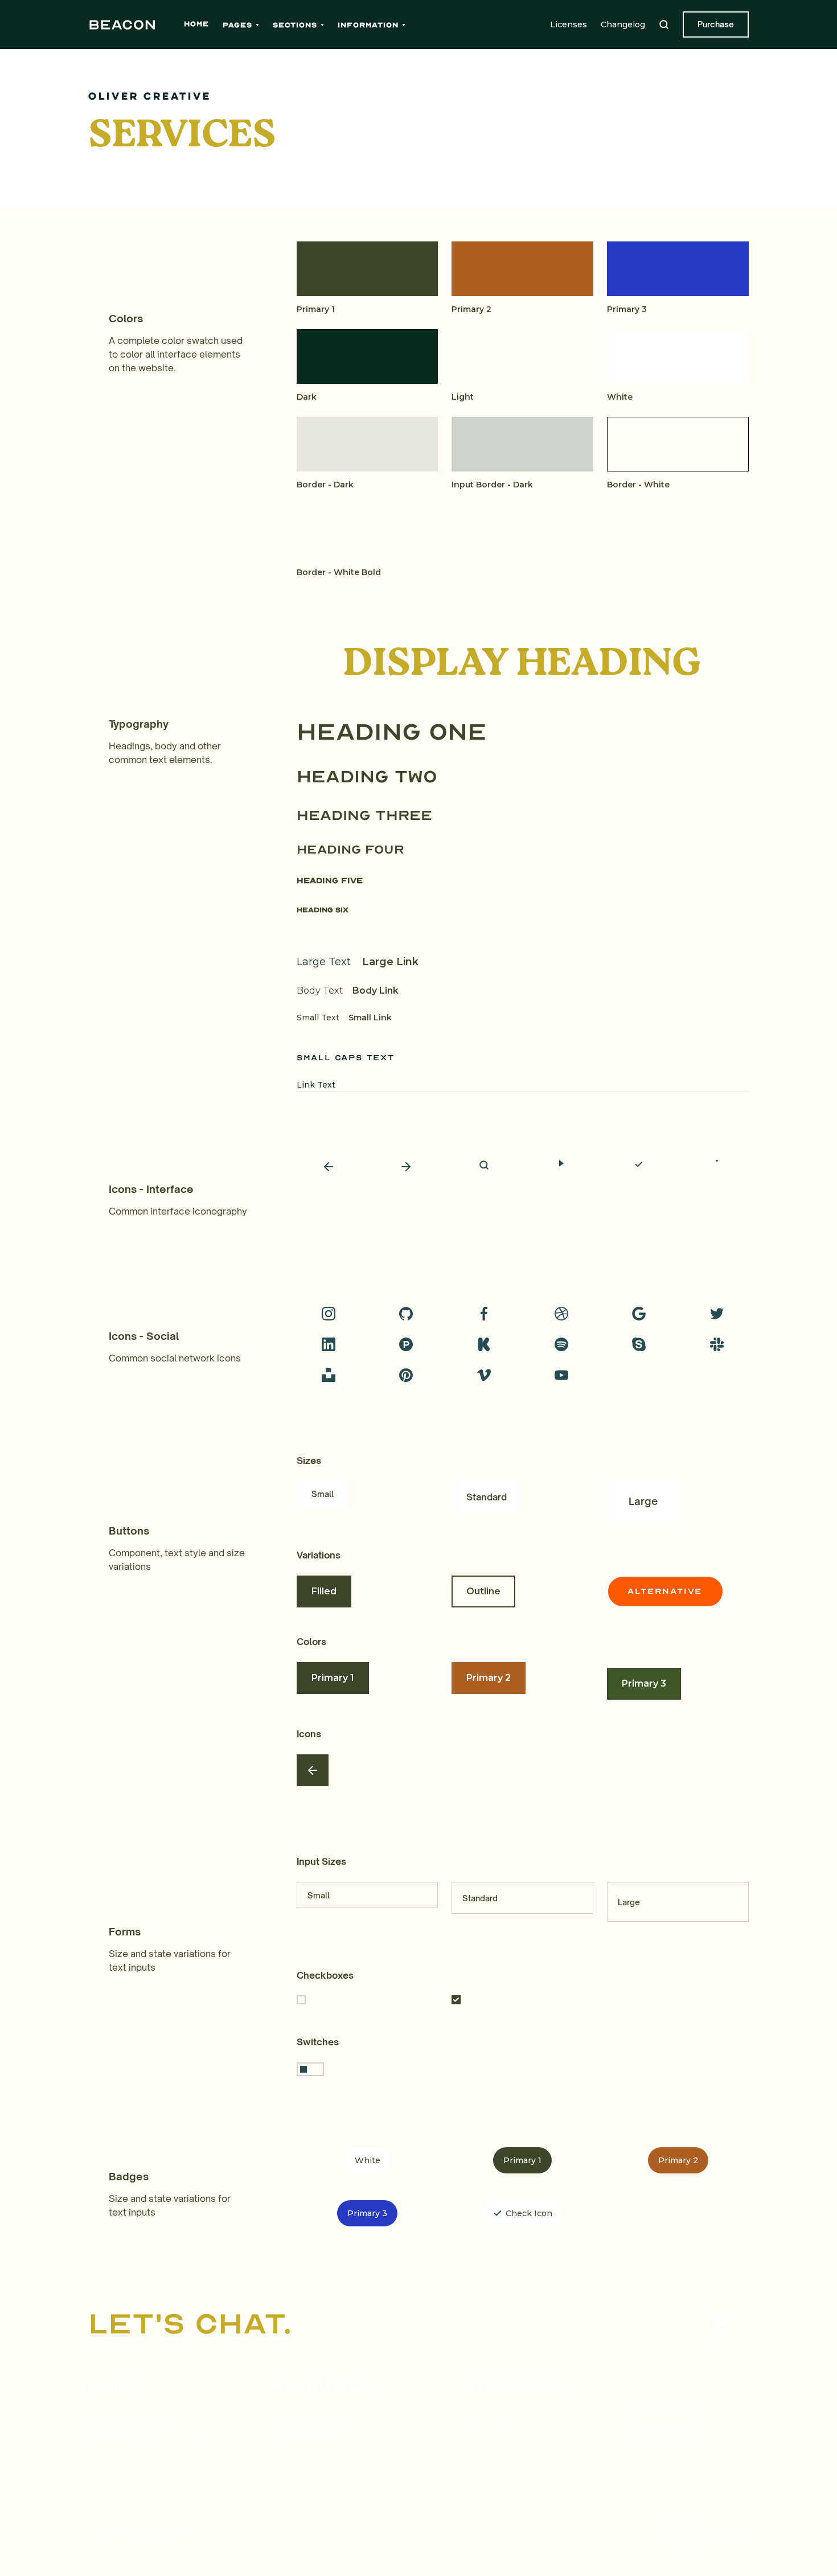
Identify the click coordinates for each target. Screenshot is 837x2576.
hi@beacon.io (307, 2435)
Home (196, 24)
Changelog (623, 24)
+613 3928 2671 (313, 2421)
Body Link (376, 990)
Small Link (370, 1018)
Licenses (569, 24)
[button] (241, 25)
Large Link (390, 962)
